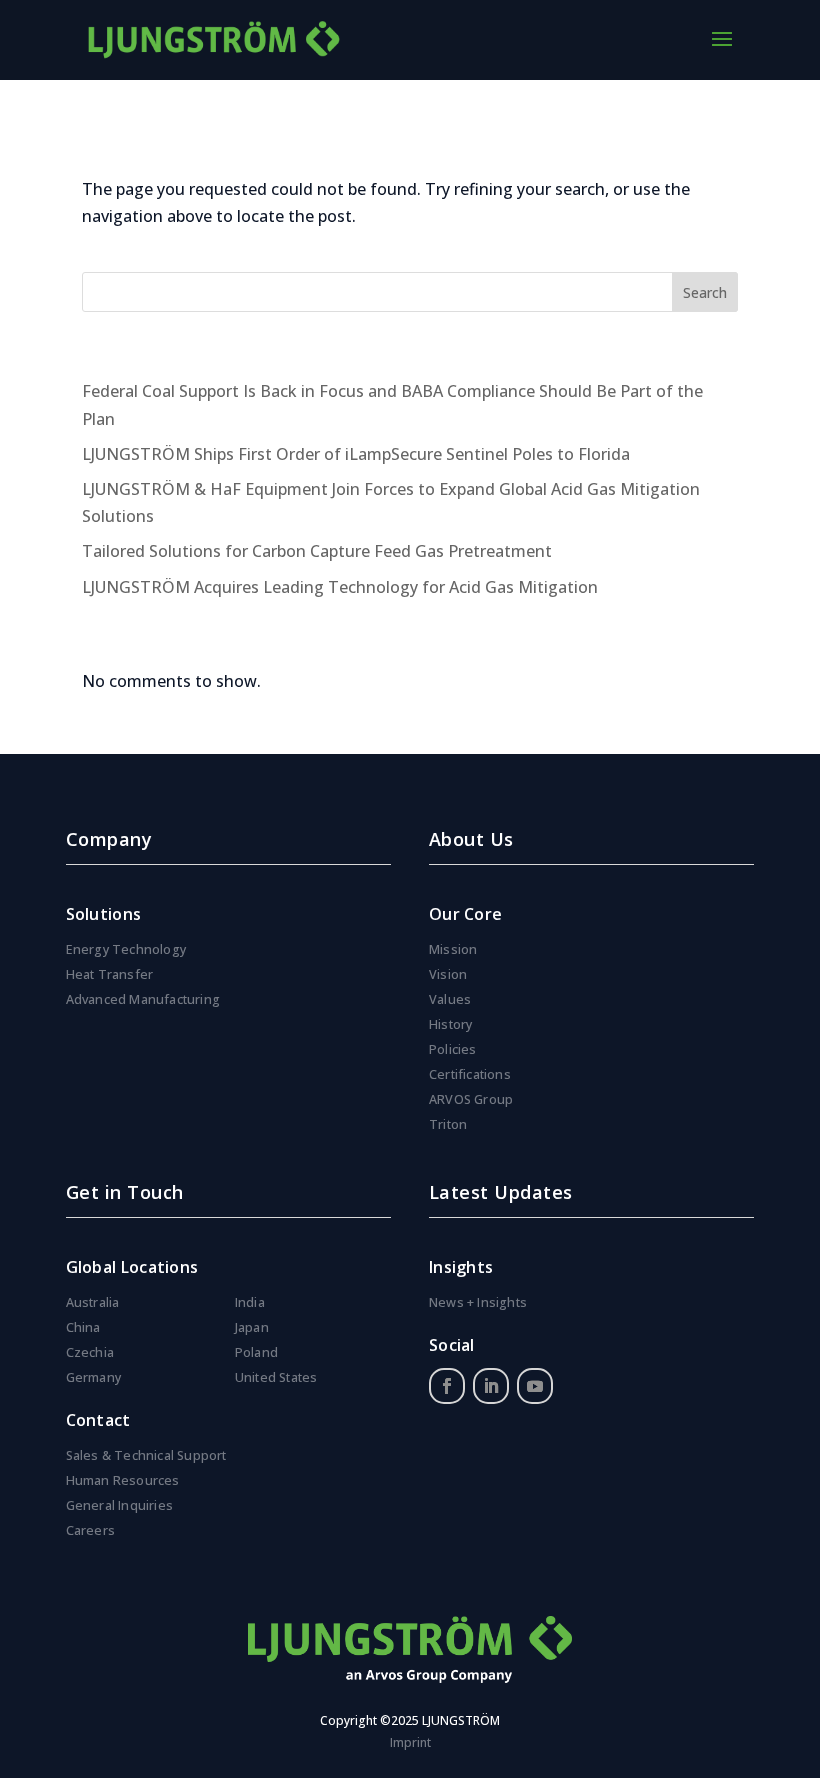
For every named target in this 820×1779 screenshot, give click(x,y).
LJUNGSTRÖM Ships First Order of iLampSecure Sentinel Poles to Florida (356, 454)
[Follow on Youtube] (535, 1386)
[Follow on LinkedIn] (491, 1386)
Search (705, 292)
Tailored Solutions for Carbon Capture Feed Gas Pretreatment (317, 551)
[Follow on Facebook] (447, 1386)
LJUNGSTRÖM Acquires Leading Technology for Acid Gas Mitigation (340, 587)
